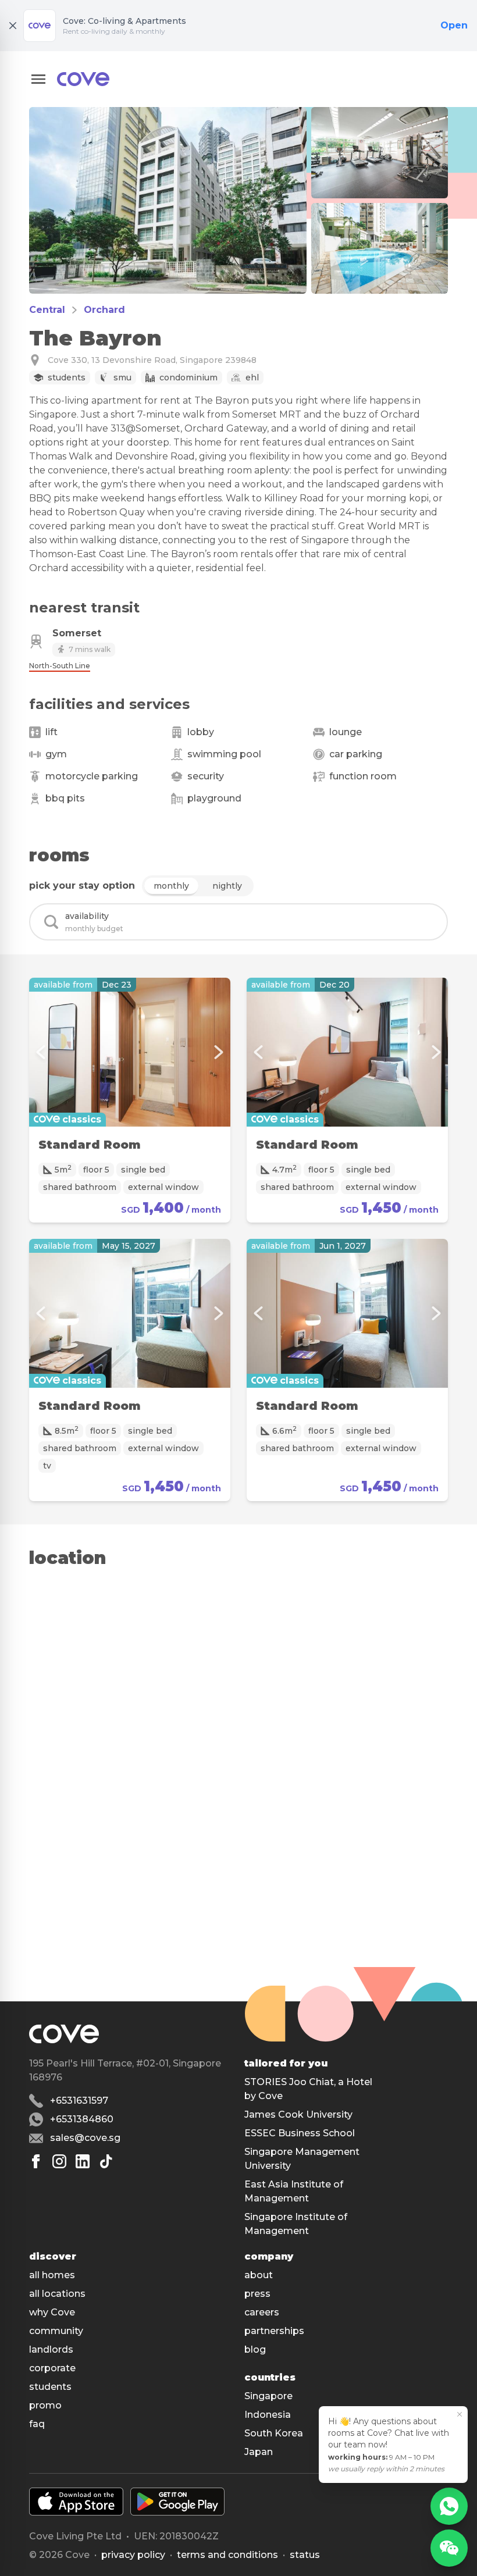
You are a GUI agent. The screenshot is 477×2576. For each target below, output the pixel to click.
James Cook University (298, 2114)
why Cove (52, 2312)
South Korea (274, 2433)
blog (255, 2349)
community (56, 2331)
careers (262, 2312)
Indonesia (268, 2415)
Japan (259, 2452)
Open (454, 25)
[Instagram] (59, 2161)
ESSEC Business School (300, 2133)
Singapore (268, 2396)
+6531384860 (82, 2119)
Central (47, 310)
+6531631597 (79, 2101)
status (305, 2555)
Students (67, 377)
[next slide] (219, 1052)
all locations (57, 2294)
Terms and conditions (227, 2555)
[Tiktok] (106, 2161)
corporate (52, 2368)
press (257, 2294)
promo (45, 2405)
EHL (252, 377)
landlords (51, 2349)
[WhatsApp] (449, 2506)
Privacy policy (133, 2555)
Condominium (188, 377)
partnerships (274, 2331)
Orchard (104, 310)
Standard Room (90, 1145)
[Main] (83, 79)
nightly (227, 886)
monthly (171, 886)
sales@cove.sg (85, 2138)
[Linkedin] (83, 2161)
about (259, 2275)
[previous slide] (41, 1052)
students (50, 2387)
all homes (52, 2275)
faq (37, 2424)
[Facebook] (36, 2161)
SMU (122, 377)
